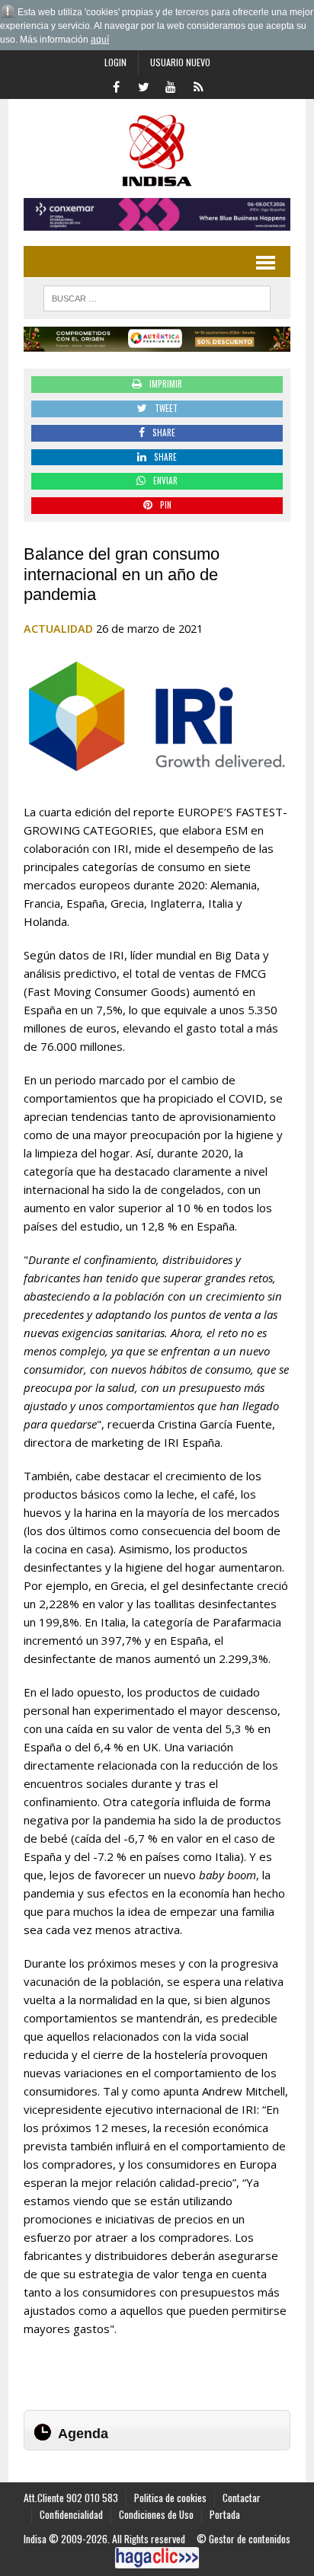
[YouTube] (171, 85)
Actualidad (58, 629)
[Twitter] (143, 85)
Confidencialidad (71, 2514)
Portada (225, 2514)
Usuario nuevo (180, 62)
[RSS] (198, 85)
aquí (100, 40)
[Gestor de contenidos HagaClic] (157, 2558)
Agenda (83, 2434)
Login (115, 62)
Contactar (242, 2498)
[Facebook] (116, 85)
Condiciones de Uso (156, 2514)
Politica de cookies (170, 2498)
